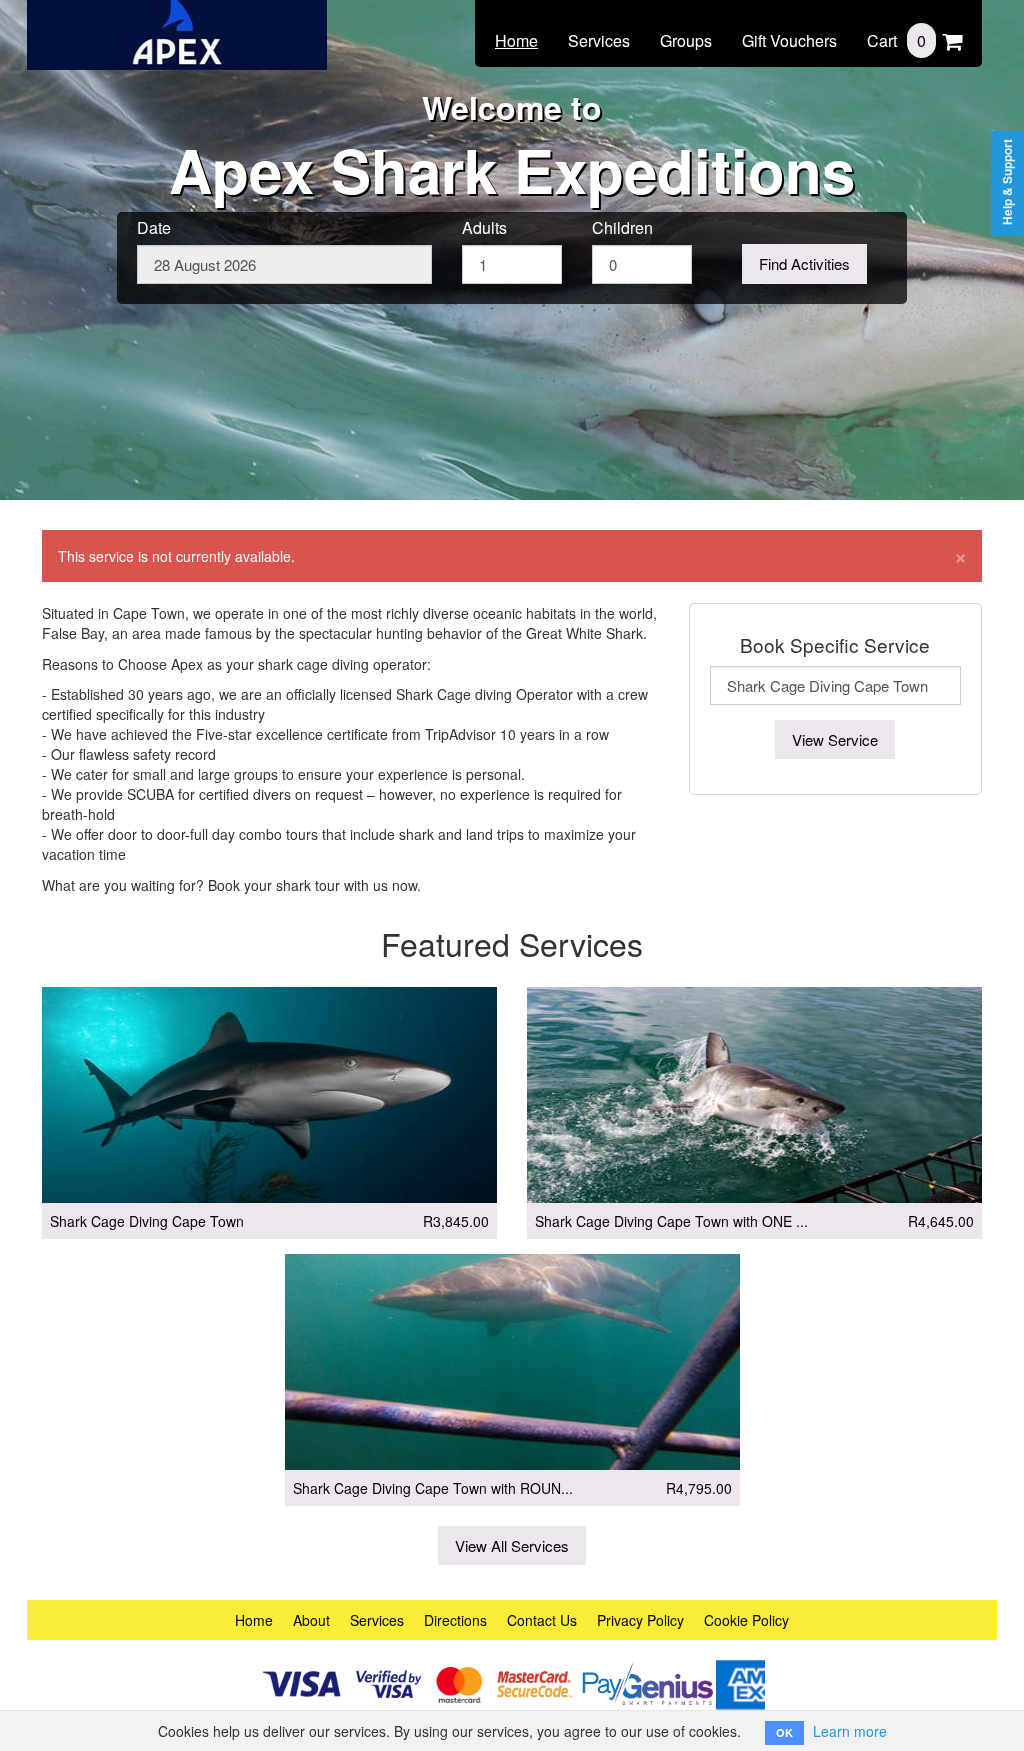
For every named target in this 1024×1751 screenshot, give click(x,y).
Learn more (850, 1731)
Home (516, 40)
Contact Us (542, 1620)
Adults (484, 228)
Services (599, 40)
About (311, 1620)
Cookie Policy (746, 1620)
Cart (896, 40)
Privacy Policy (640, 1620)
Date (154, 228)
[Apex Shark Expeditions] (177, 22)
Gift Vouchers (789, 40)
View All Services (512, 1545)
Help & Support (1007, 182)
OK (784, 1732)
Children (622, 228)
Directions (455, 1620)
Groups (686, 40)
